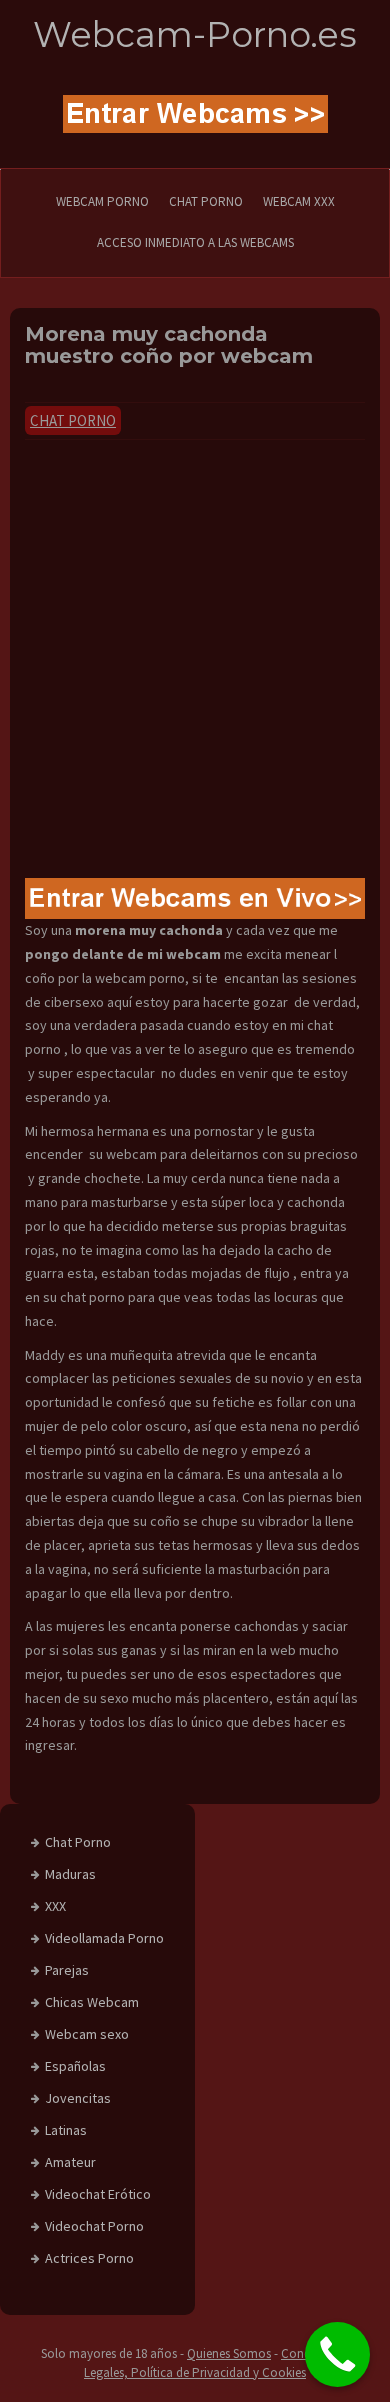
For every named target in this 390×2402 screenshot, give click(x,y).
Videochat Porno (94, 2226)
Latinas (66, 2130)
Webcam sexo (87, 2034)
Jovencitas (78, 2098)
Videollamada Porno (104, 1938)
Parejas (67, 1970)
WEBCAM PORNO (102, 201)
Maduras (70, 1874)
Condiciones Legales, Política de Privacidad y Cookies (216, 2363)
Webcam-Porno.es (195, 34)
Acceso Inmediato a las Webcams (195, 242)
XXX (55, 1906)
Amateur (70, 2162)
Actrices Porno (89, 2258)
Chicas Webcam (92, 2002)
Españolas (75, 2066)
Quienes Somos (229, 2353)
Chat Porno (73, 420)
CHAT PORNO (206, 201)
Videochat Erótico (98, 2194)
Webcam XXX (299, 201)
